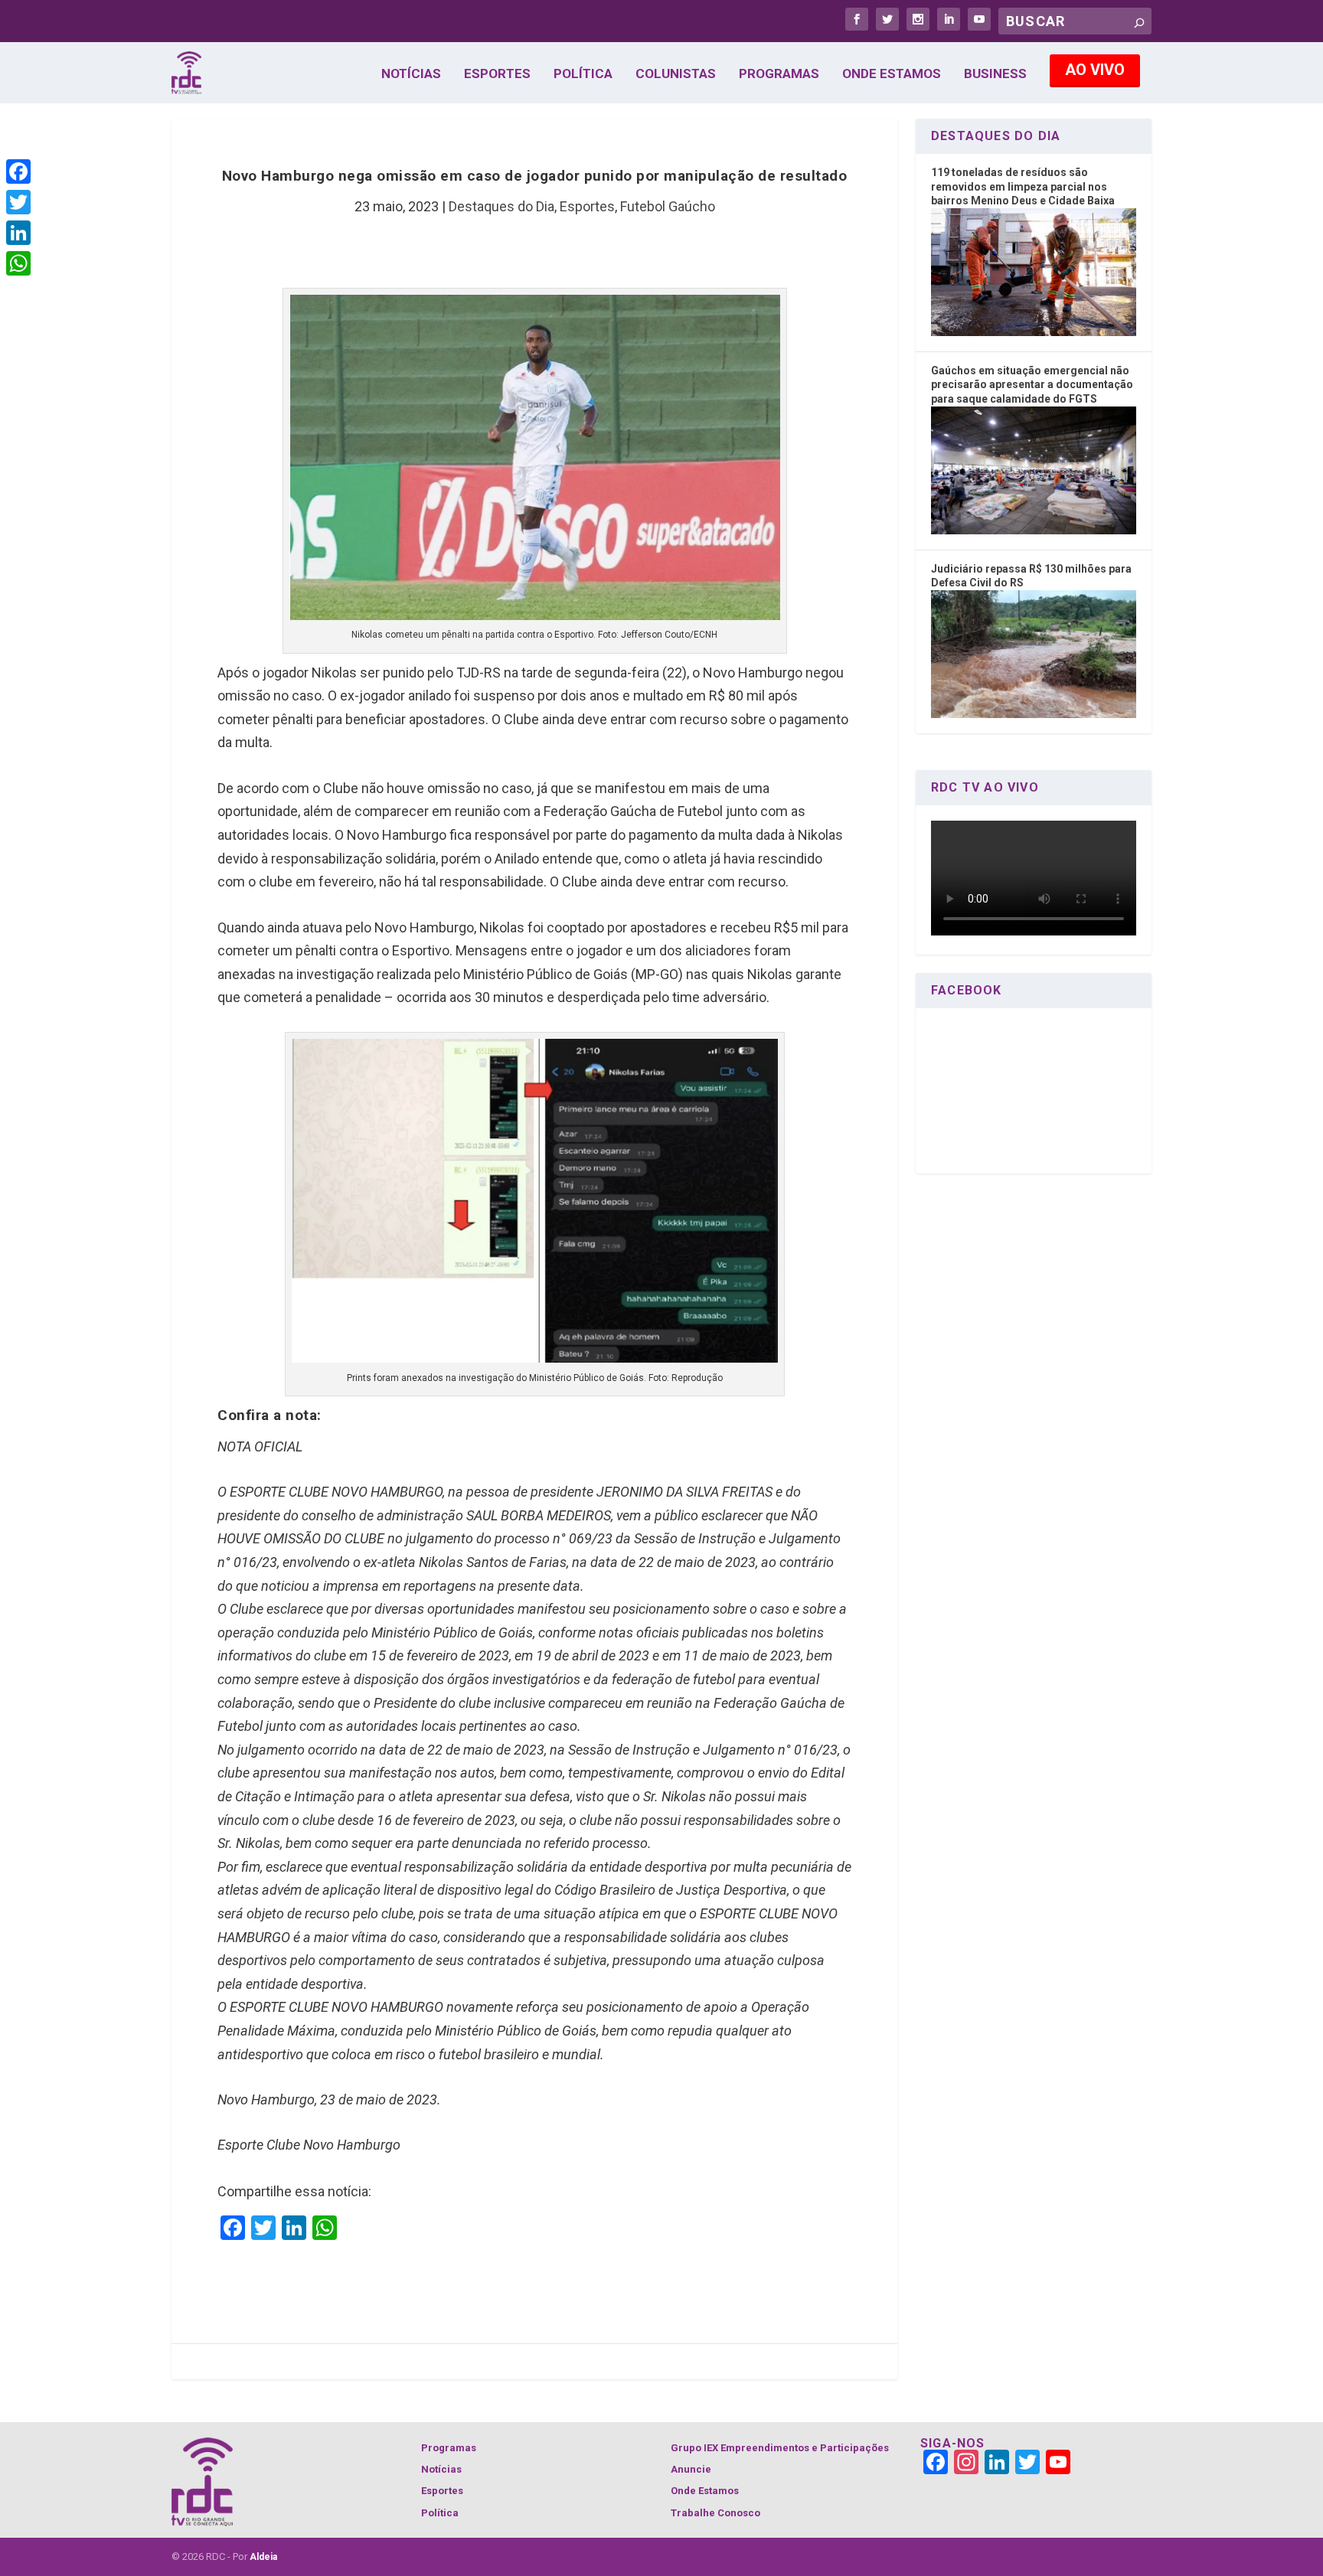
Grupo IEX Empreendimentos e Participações (780, 2448)
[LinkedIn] (18, 233)
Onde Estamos (892, 74)
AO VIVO (1095, 70)
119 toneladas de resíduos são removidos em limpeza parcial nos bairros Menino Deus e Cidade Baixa (1023, 186)
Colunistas (676, 74)
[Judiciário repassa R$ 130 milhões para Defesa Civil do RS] (1034, 714)
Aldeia (263, 2557)
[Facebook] (18, 171)
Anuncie (691, 2469)
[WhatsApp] (18, 263)
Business (995, 74)
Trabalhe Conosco (715, 2513)
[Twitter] (18, 202)
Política (583, 74)
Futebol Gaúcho (668, 206)
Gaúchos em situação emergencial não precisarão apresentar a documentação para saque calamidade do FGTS (1032, 385)
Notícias (411, 74)
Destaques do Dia (501, 206)
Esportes (497, 74)
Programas (779, 74)
